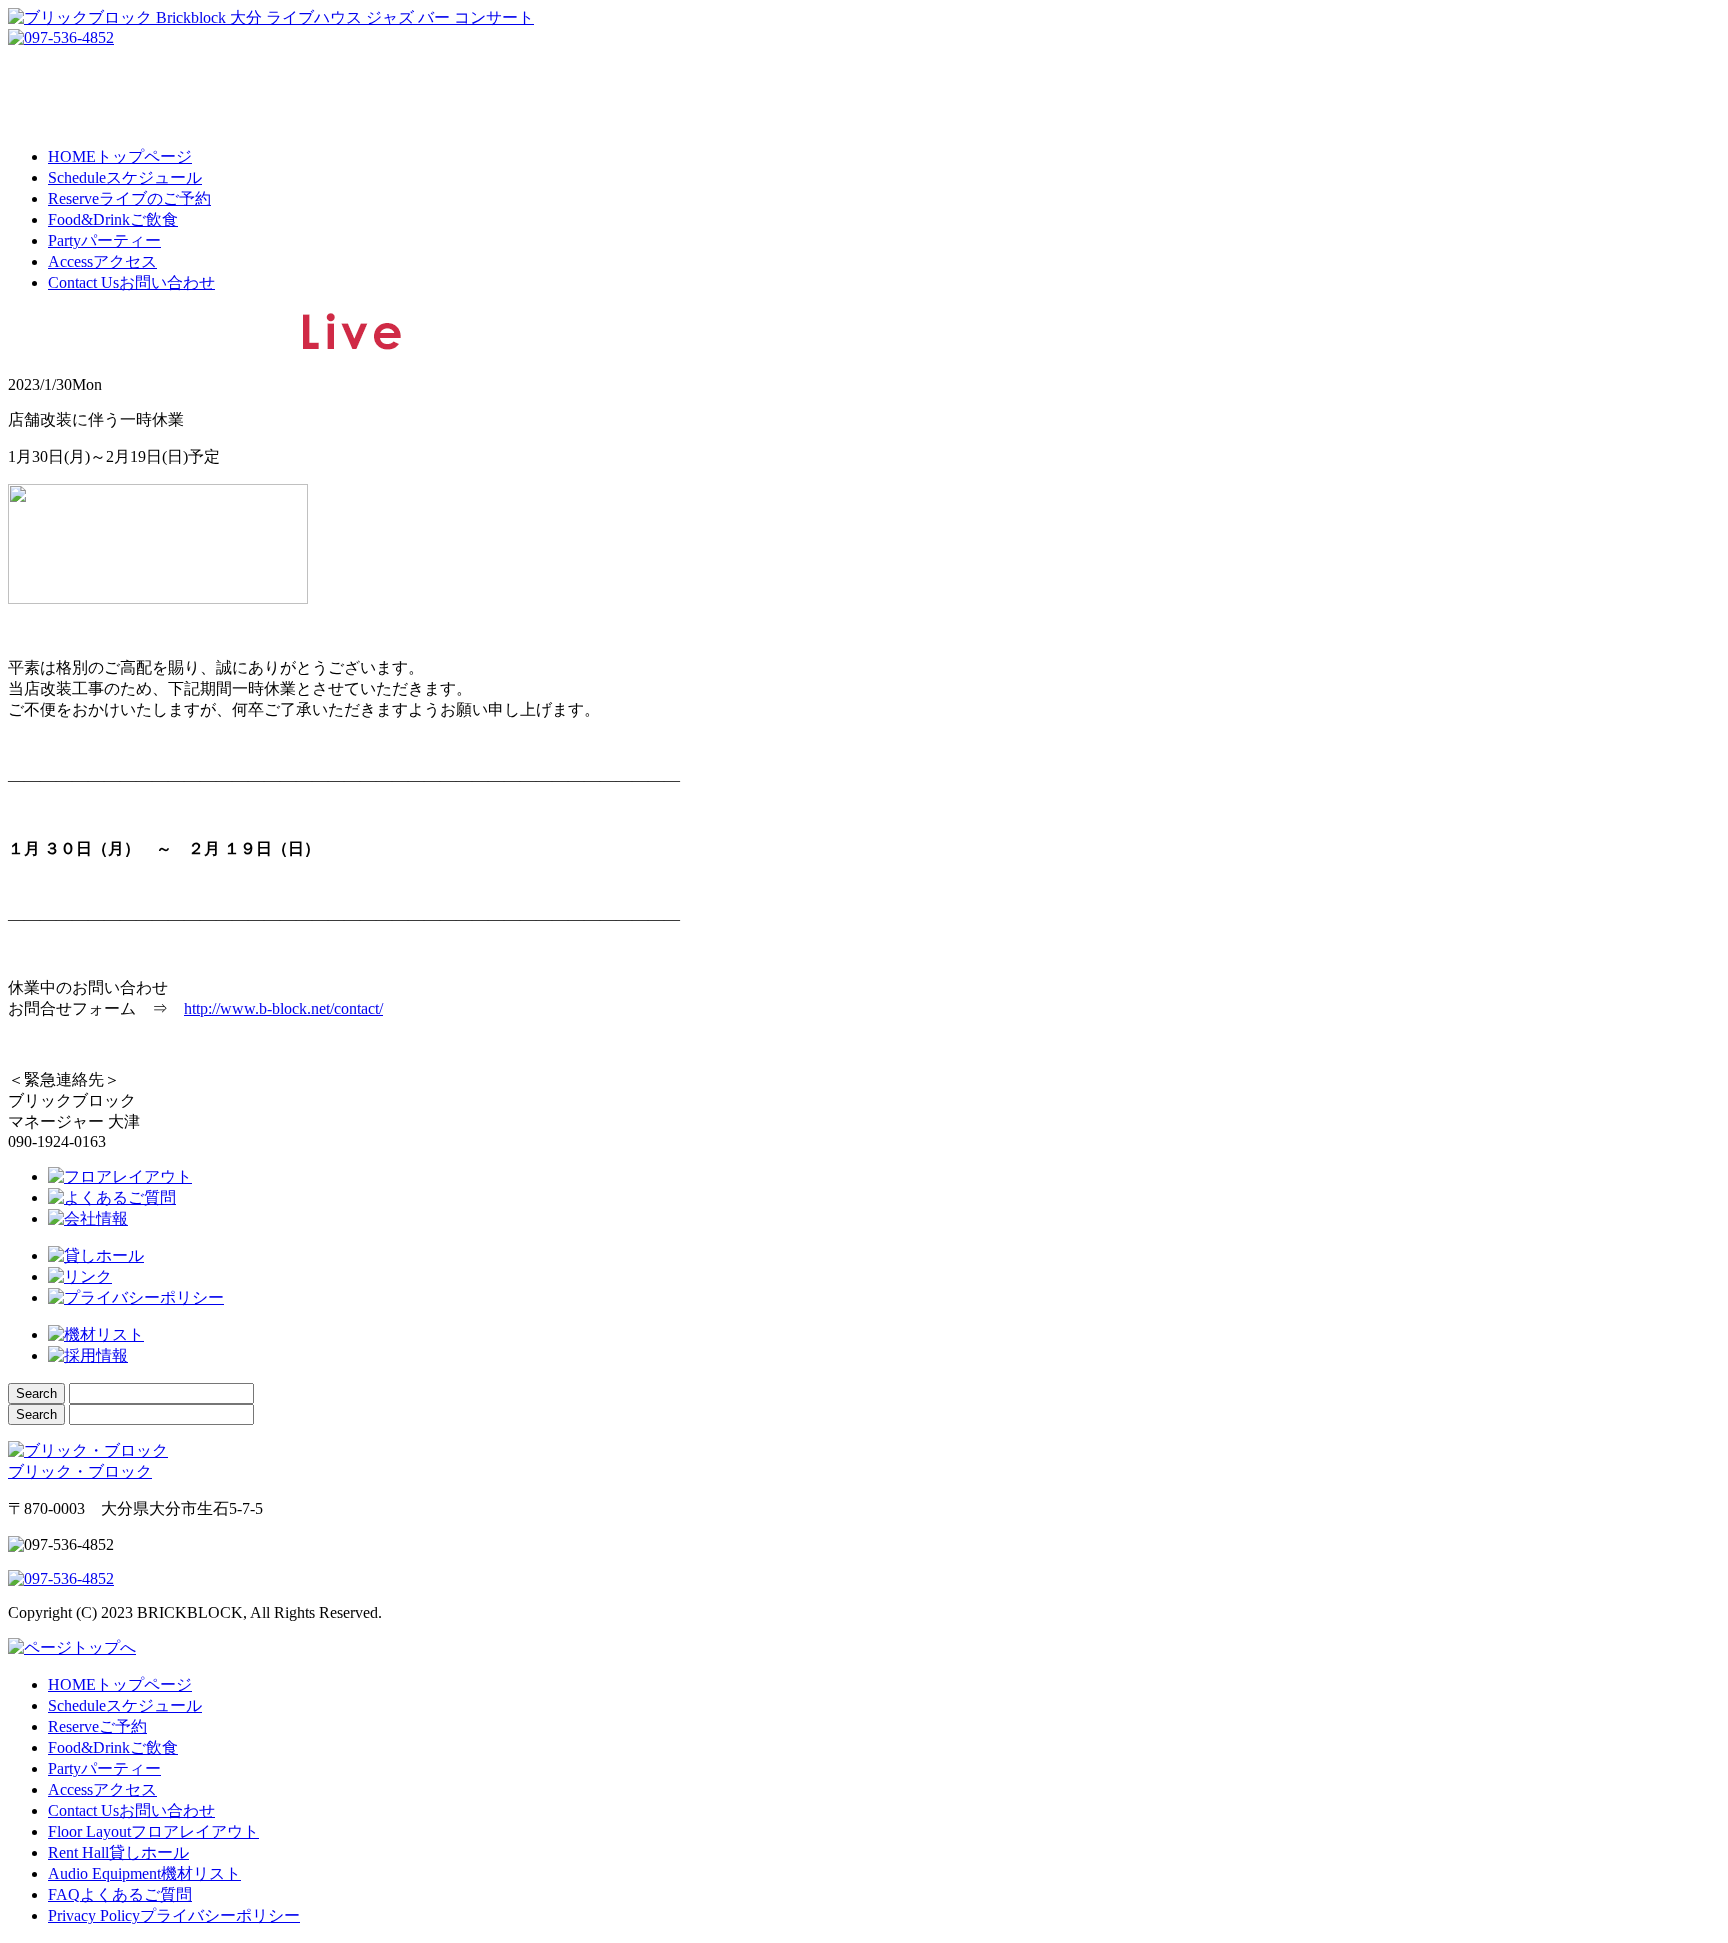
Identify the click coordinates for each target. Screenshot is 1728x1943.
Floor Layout (153, 1831)
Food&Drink (113, 219)
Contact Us (131, 282)
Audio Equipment (144, 1873)
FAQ (120, 1894)
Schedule (125, 177)
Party (104, 240)
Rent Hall (118, 1852)
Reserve (129, 198)
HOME (120, 156)
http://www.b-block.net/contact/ (283, 1008)
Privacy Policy (174, 1915)
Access (102, 261)
